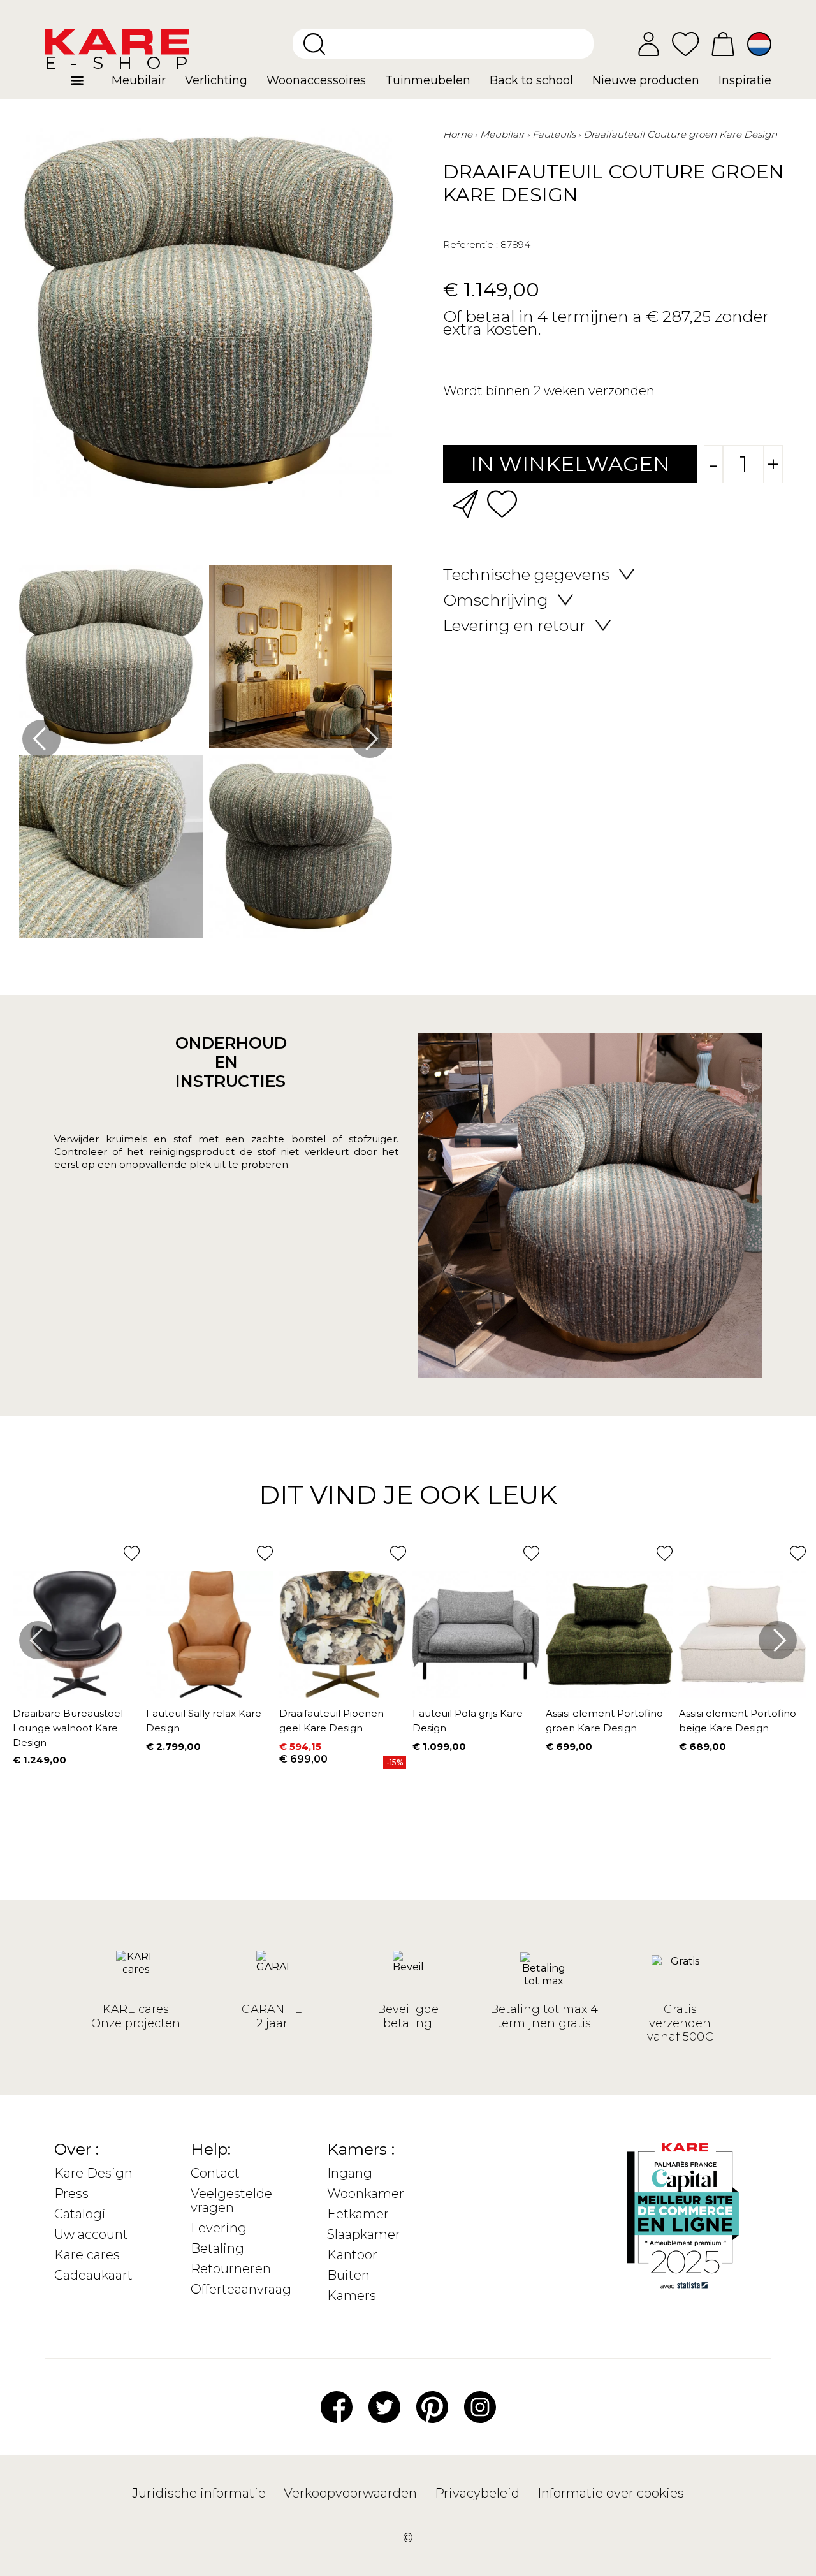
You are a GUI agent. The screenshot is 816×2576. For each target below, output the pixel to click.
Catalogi (80, 2214)
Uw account (91, 2234)
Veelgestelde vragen (231, 2201)
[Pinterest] (432, 2406)
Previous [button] (41, 739)
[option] (206, 754)
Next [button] (370, 739)
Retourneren (231, 2269)
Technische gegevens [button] (526, 574)
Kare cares (87, 2255)
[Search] (314, 44)
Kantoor (352, 2255)
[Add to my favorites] (502, 503)
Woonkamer (366, 2194)
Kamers (352, 2296)
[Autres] (86, 85)
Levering (219, 2228)
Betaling (217, 2248)
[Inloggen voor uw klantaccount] (649, 44)
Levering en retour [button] (514, 625)
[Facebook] (337, 2406)
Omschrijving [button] (496, 600)
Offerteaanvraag (241, 2289)
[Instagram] (480, 2406)
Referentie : (470, 244)
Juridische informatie (200, 2493)
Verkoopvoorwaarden (352, 2493)
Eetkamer (358, 2214)
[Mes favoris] (685, 43)
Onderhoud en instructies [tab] (226, 1062)
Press (71, 2194)
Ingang (350, 2173)
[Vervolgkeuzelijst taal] (759, 44)
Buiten (348, 2275)
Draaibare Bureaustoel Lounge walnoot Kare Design (68, 1728)
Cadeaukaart (93, 2275)
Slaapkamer (364, 2234)
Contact (215, 2173)
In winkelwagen (570, 464)
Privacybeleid (479, 2493)
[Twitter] (384, 2406)
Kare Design (93, 2173)
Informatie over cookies (611, 2493)
